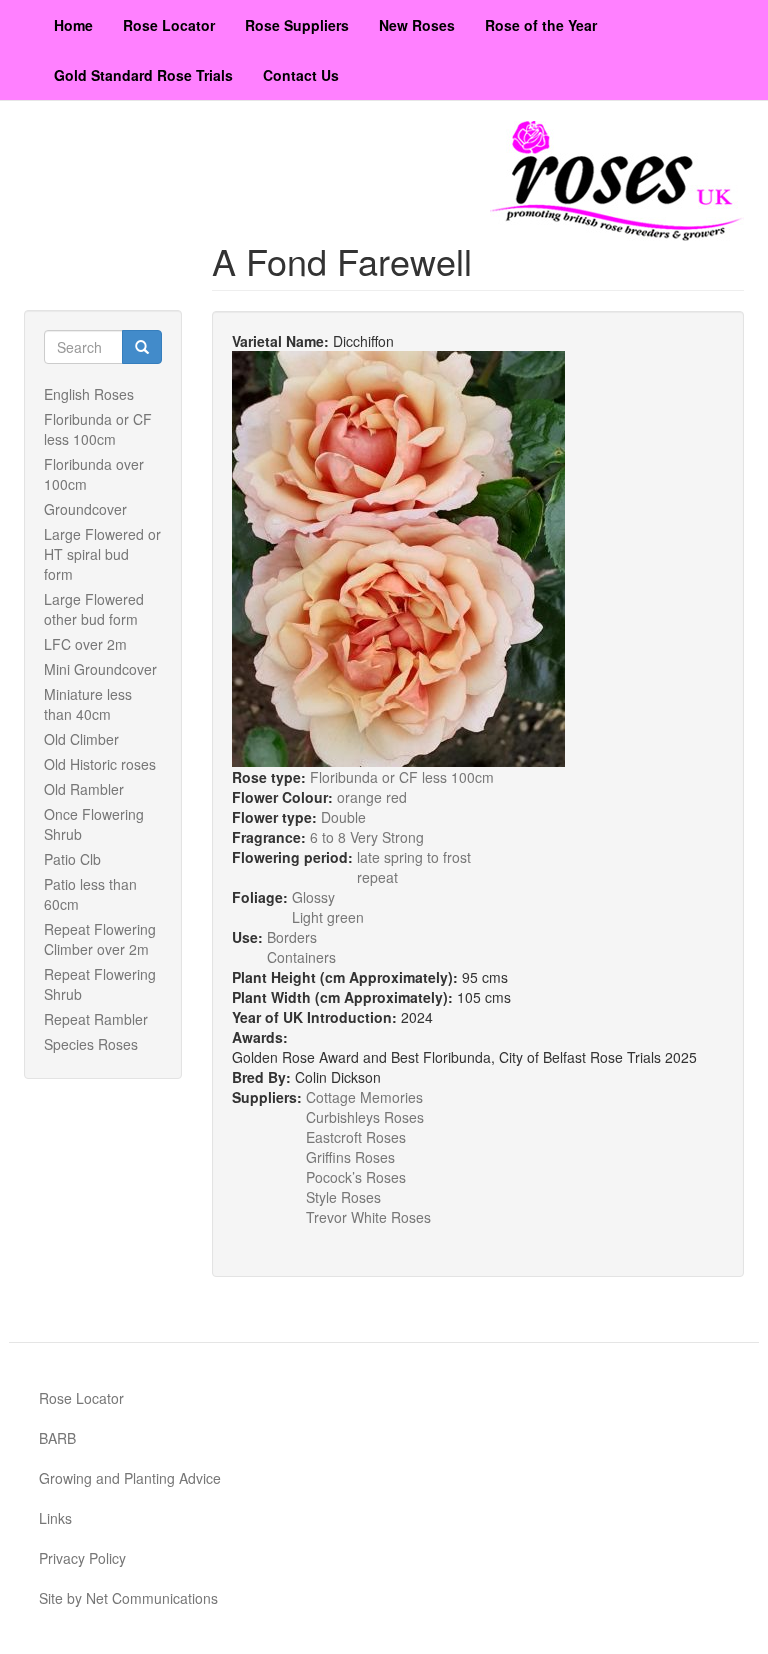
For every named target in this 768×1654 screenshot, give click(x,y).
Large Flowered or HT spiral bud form (102, 554)
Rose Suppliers (297, 25)
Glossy (313, 897)
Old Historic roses (100, 764)
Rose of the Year (541, 25)
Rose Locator (169, 25)
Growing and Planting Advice (130, 1478)
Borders (292, 937)
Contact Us (301, 75)
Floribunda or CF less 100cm (98, 429)
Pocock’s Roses (356, 1177)
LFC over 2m (85, 644)
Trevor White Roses (368, 1217)
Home (73, 25)
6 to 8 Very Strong (367, 837)
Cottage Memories (364, 1097)
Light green (328, 917)
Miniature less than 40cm (88, 704)
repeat (377, 877)
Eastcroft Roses (356, 1137)
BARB (57, 1438)
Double (343, 817)
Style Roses (343, 1197)
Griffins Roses (350, 1157)
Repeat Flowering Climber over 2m (100, 939)
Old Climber (81, 739)
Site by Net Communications (128, 1598)
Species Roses (91, 1044)
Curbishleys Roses (365, 1117)
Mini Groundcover (100, 669)
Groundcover (85, 509)
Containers (301, 957)
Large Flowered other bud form (94, 609)
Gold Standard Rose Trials (143, 75)
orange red (372, 797)
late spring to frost (414, 857)
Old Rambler (84, 789)
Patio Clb (72, 859)
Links (55, 1518)
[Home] (617, 181)
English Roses (89, 394)
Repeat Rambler (96, 1019)
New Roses (417, 25)
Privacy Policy (82, 1558)
